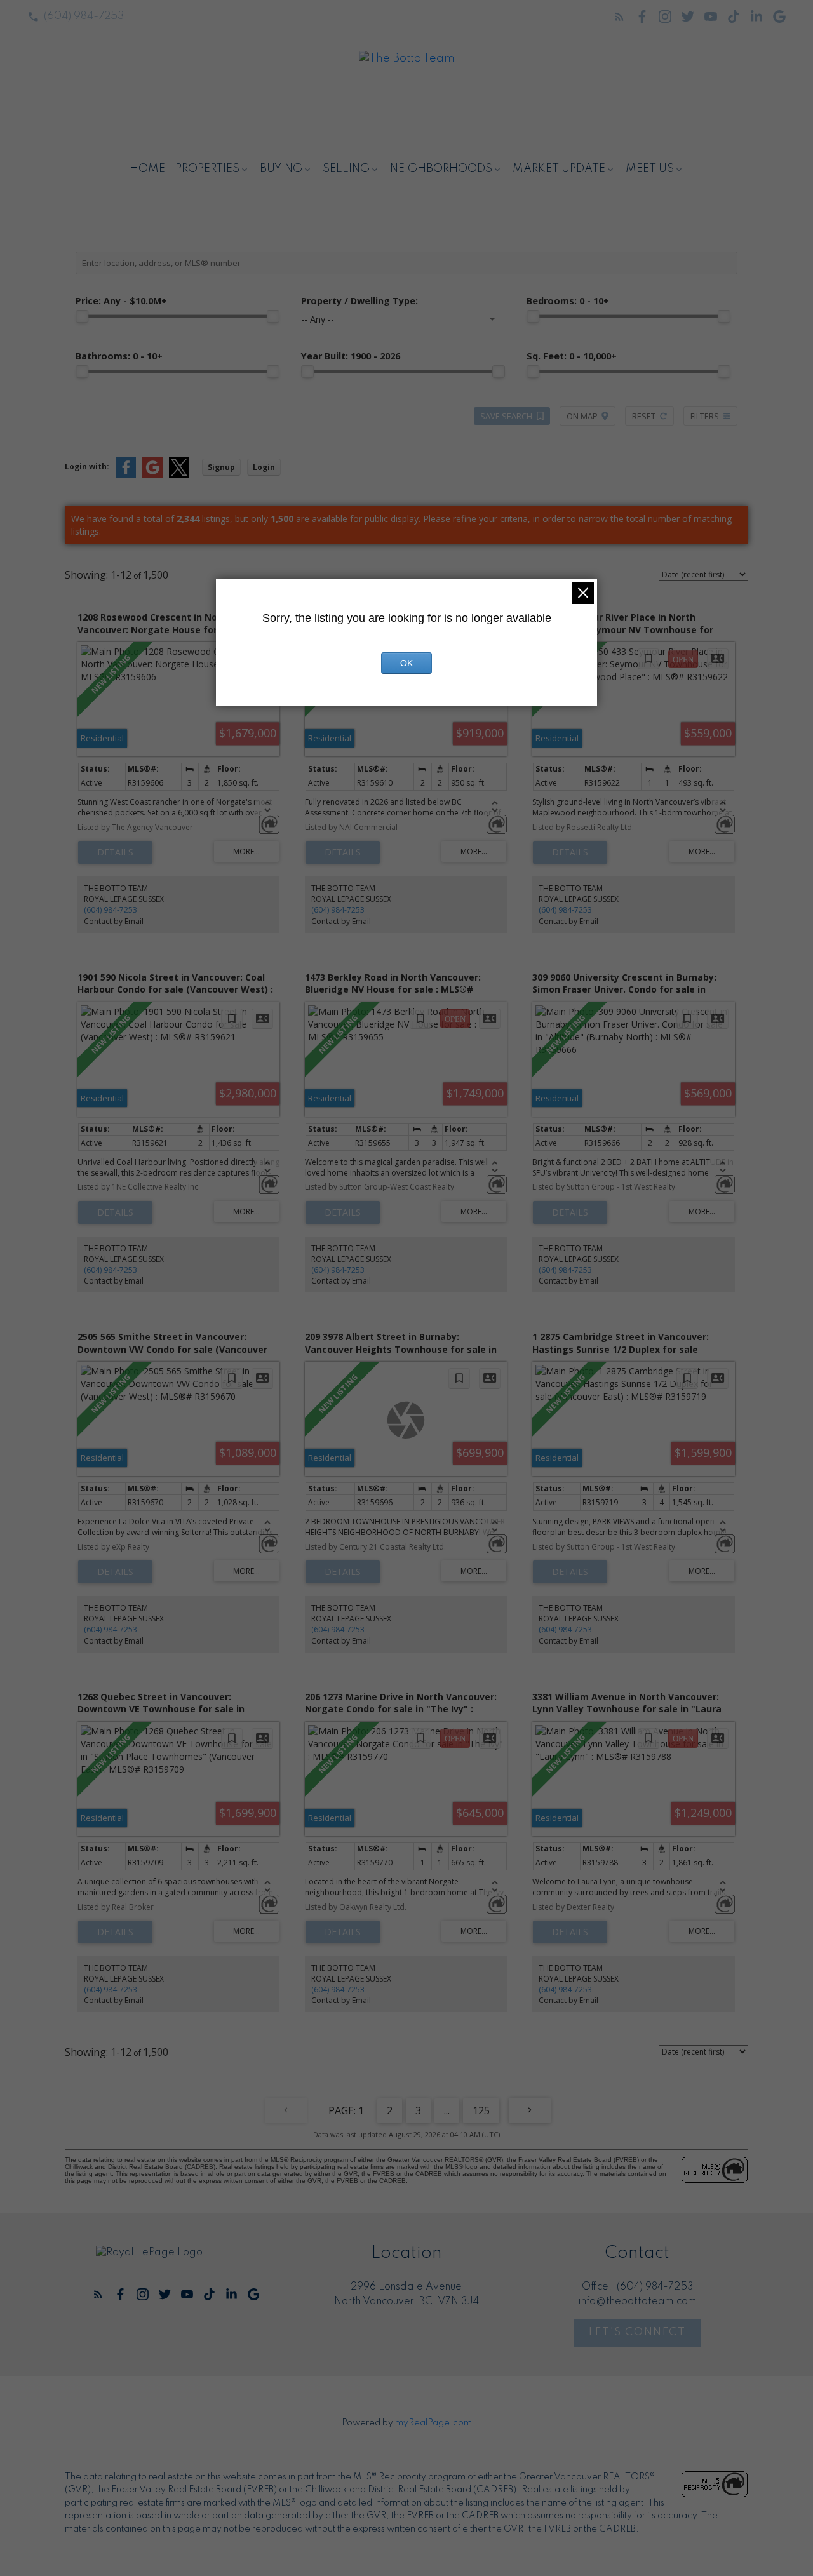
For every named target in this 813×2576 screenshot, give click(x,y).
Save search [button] (506, 416)
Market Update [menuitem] (559, 169)
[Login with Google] (152, 475)
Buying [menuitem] (281, 169)
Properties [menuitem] (207, 169)
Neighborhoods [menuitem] (441, 169)
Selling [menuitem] (346, 169)
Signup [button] (221, 467)
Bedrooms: (568, 301)
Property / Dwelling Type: (359, 301)
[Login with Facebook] (126, 475)
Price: (121, 301)
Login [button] (264, 467)
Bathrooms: (119, 356)
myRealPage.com (433, 2423)
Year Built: (351, 356)
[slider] (82, 316)
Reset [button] (644, 416)
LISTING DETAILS (115, 852)
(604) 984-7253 (84, 16)
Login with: (87, 466)
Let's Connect (637, 2332)
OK (406, 663)
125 (481, 2110)
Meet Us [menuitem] (650, 169)
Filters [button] (705, 416)
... (447, 2110)
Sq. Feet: (572, 356)
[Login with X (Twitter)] (179, 475)
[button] (76, 17)
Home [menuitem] (147, 169)
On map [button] (582, 416)
